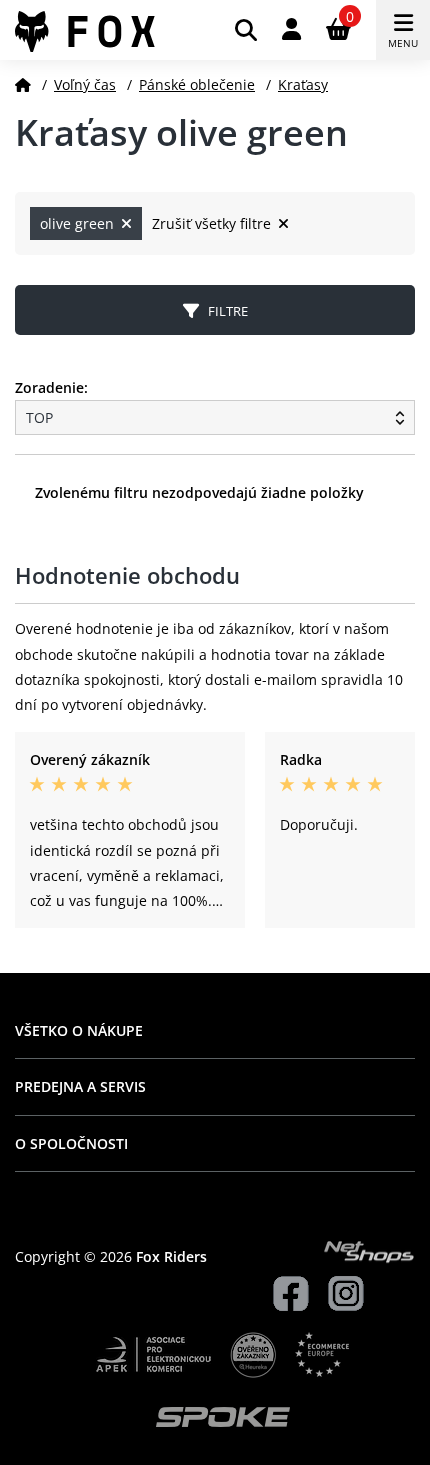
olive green (79, 223)
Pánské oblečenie (197, 84)
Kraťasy (303, 84)
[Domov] (23, 84)
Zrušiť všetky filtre (213, 223)
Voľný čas (85, 84)
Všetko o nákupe (79, 1030)
